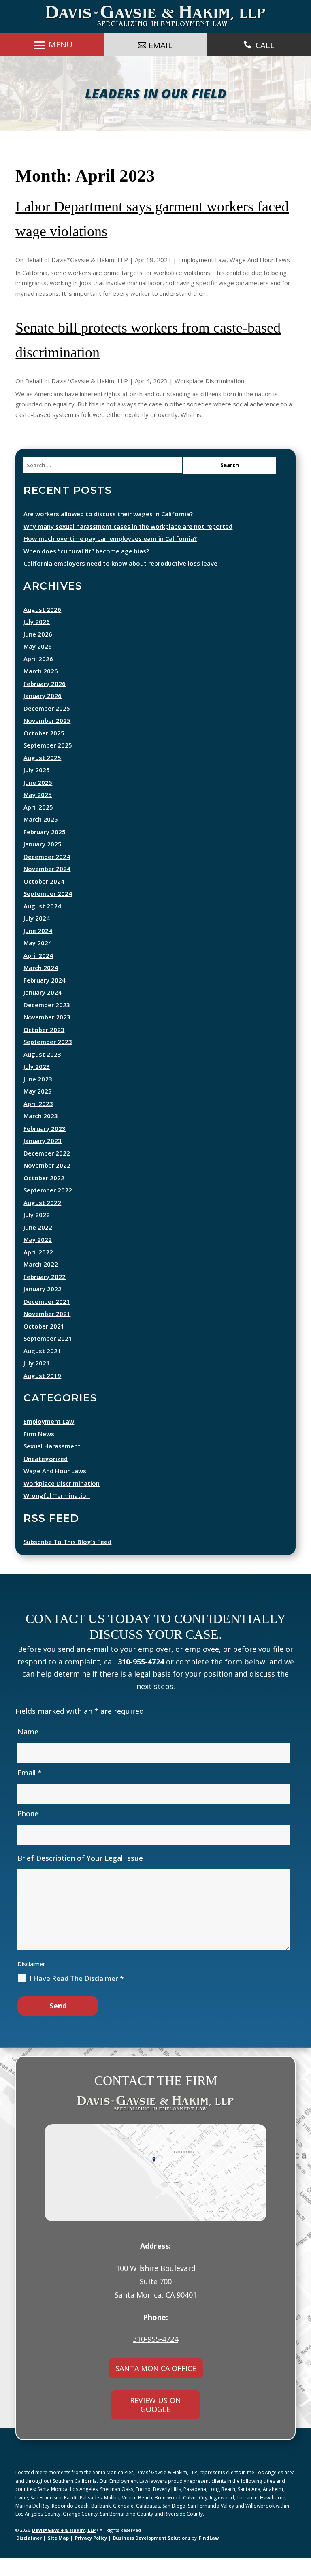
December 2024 (47, 875)
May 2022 (38, 1258)
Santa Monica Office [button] (156, 2386)
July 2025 (37, 788)
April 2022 (38, 1270)
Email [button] (161, 45)
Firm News (39, 1452)
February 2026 (45, 702)
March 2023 (41, 1134)
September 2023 (48, 1060)
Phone (28, 1832)
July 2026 (37, 640)
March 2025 (41, 837)
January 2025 (43, 862)
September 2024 (48, 912)
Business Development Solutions (152, 2556)
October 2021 (44, 1344)
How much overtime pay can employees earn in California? (110, 557)
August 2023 (42, 1072)
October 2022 (44, 1196)
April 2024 (38, 974)
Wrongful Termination (57, 1514)
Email (30, 1791)
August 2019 (42, 1394)
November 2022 (47, 1183)
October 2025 (44, 751)
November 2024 (47, 887)
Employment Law (202, 278)
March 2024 (41, 986)
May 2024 (38, 961)
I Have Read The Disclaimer (77, 1997)
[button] (303, 2550)
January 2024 (43, 1010)
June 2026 (38, 652)
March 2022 (41, 1282)
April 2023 (38, 1122)
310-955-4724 (141, 1680)
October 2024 (44, 899)
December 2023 (47, 1023)
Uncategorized (46, 1477)
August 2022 (42, 1221)
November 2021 (47, 1332)
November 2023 (47, 1035)
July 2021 (37, 1381)
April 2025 (38, 825)
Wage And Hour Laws (260, 278)
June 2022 (38, 1245)
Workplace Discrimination (209, 399)
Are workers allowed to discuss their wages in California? (108, 532)
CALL (265, 45)
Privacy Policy (91, 2556)
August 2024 (42, 924)
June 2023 (38, 1097)
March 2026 (41, 689)
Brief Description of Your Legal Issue (80, 1876)
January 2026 (43, 714)
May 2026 (38, 664)
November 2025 (47, 739)
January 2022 (43, 1307)
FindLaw (209, 2556)
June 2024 (38, 949)
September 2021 (48, 1356)
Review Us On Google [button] (155, 2423)
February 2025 (45, 850)
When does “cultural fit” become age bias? (86, 569)
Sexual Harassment (52, 1464)
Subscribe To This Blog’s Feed (67, 1560)
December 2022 (47, 1171)
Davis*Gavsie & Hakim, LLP (90, 278)
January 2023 (43, 1159)
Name (28, 1750)
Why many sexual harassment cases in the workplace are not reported (128, 545)
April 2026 (38, 677)
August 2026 (42, 628)
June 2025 (38, 801)
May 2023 (38, 1109)
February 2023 (45, 1147)
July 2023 (37, 1085)
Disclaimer (31, 1982)
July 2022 (37, 1233)
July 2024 (37, 936)
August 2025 (42, 776)
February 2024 (45, 998)
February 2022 (45, 1295)
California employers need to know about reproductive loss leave (120, 581)
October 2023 (44, 1048)
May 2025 (38, 813)
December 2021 (47, 1320)
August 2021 (42, 1369)
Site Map (58, 2556)
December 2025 (47, 726)
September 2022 (48, 1208)
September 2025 (48, 763)
